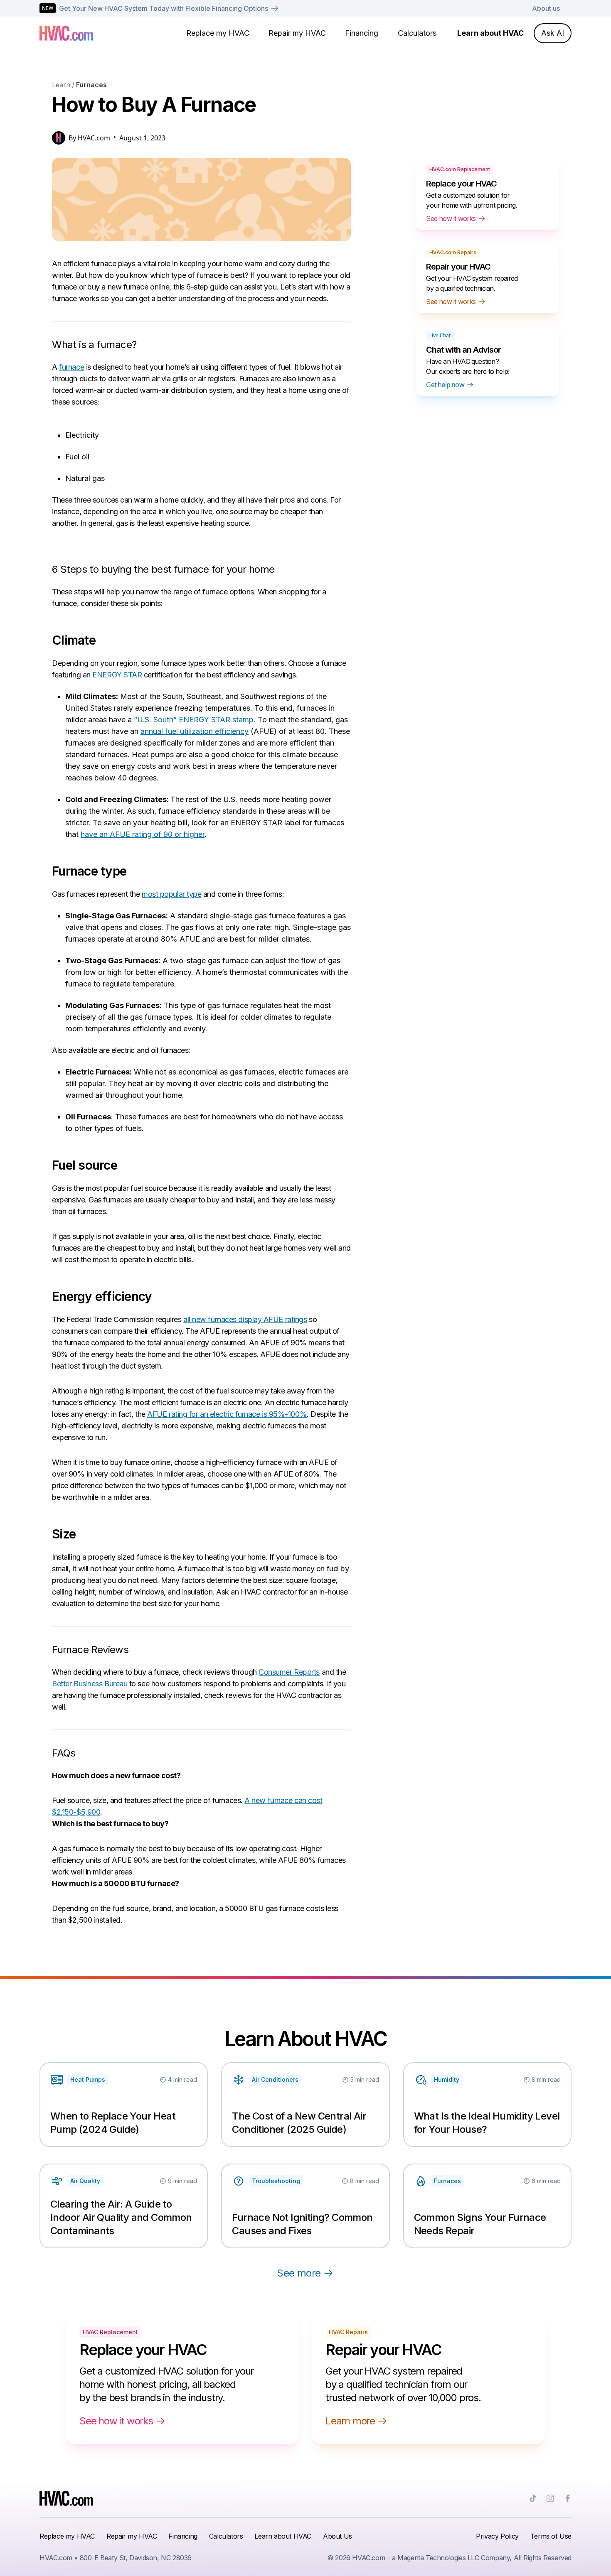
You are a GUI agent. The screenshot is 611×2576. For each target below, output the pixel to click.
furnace (71, 367)
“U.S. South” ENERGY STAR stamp (194, 720)
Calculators (417, 33)
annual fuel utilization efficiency (195, 731)
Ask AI (553, 33)
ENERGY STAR (117, 675)
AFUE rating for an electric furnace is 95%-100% (227, 1414)
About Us (338, 2536)
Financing (362, 33)
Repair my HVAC (297, 33)
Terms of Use (551, 2536)
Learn (61, 85)
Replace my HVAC (218, 33)
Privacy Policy (497, 2536)
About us (546, 8)
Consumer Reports (289, 1672)
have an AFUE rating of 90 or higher (143, 834)
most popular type (171, 894)
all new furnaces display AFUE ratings (245, 1319)
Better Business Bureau (90, 1684)
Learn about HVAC (490, 33)
